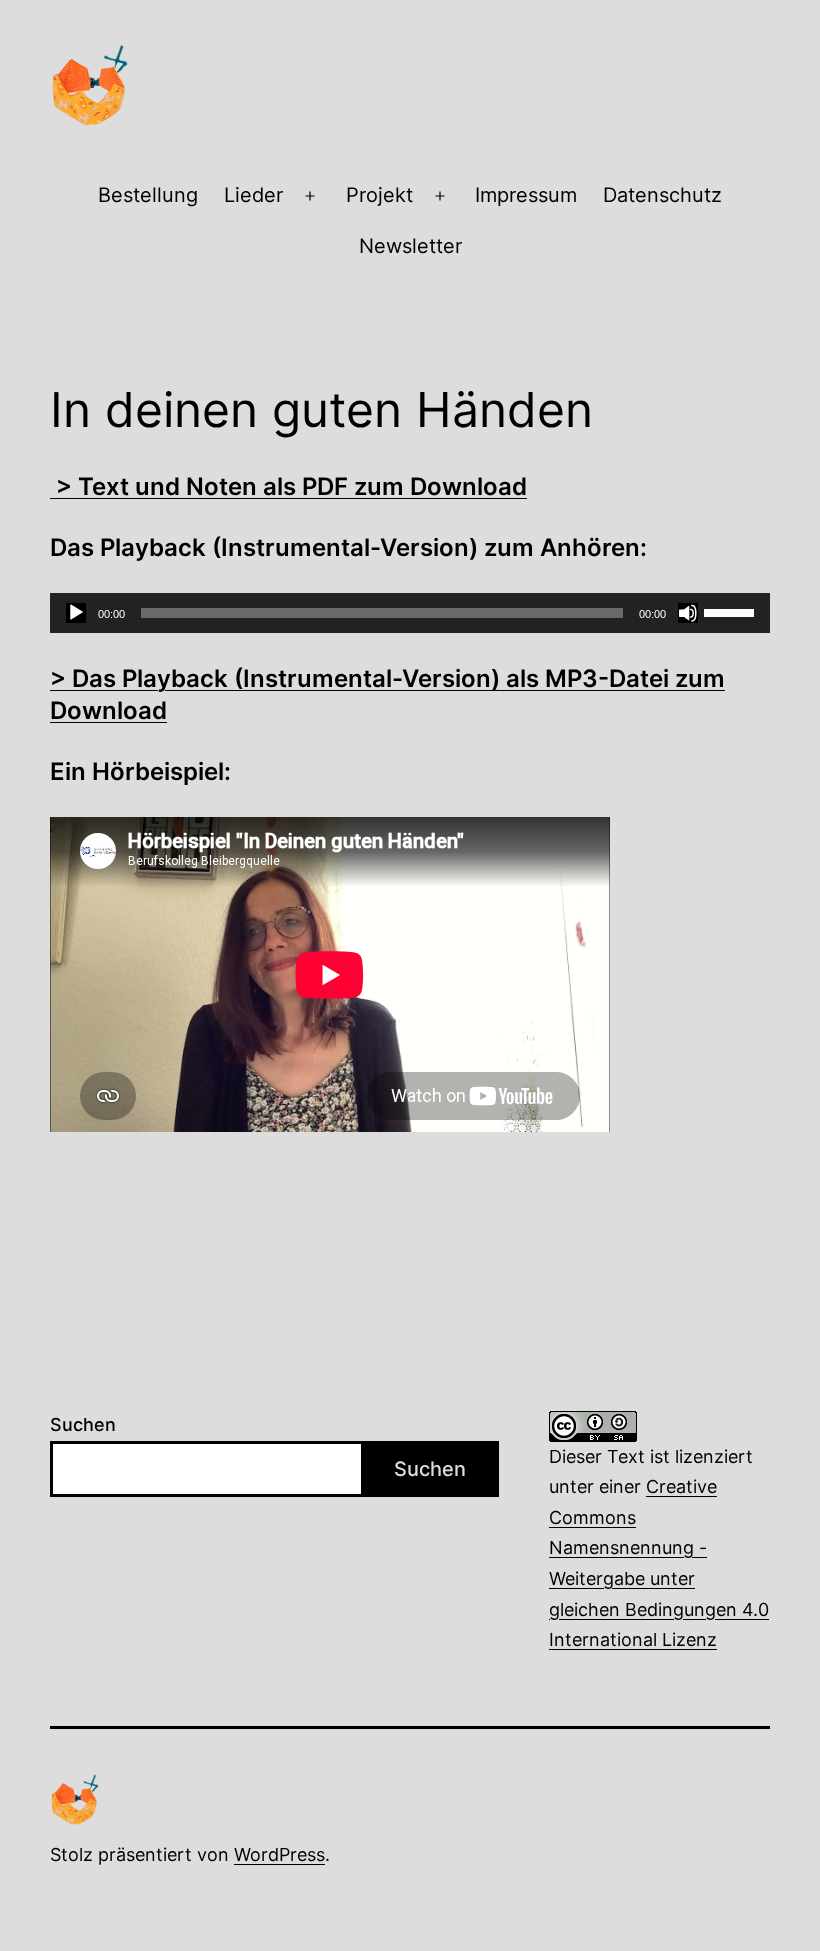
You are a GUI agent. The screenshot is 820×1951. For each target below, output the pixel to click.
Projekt (379, 195)
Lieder (253, 195)
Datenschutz (662, 195)
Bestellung (148, 195)
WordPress (279, 1854)
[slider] (732, 611)
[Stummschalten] (688, 613)
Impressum (526, 195)
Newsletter (410, 246)
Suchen (83, 1424)
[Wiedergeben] (76, 613)
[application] (410, 613)
